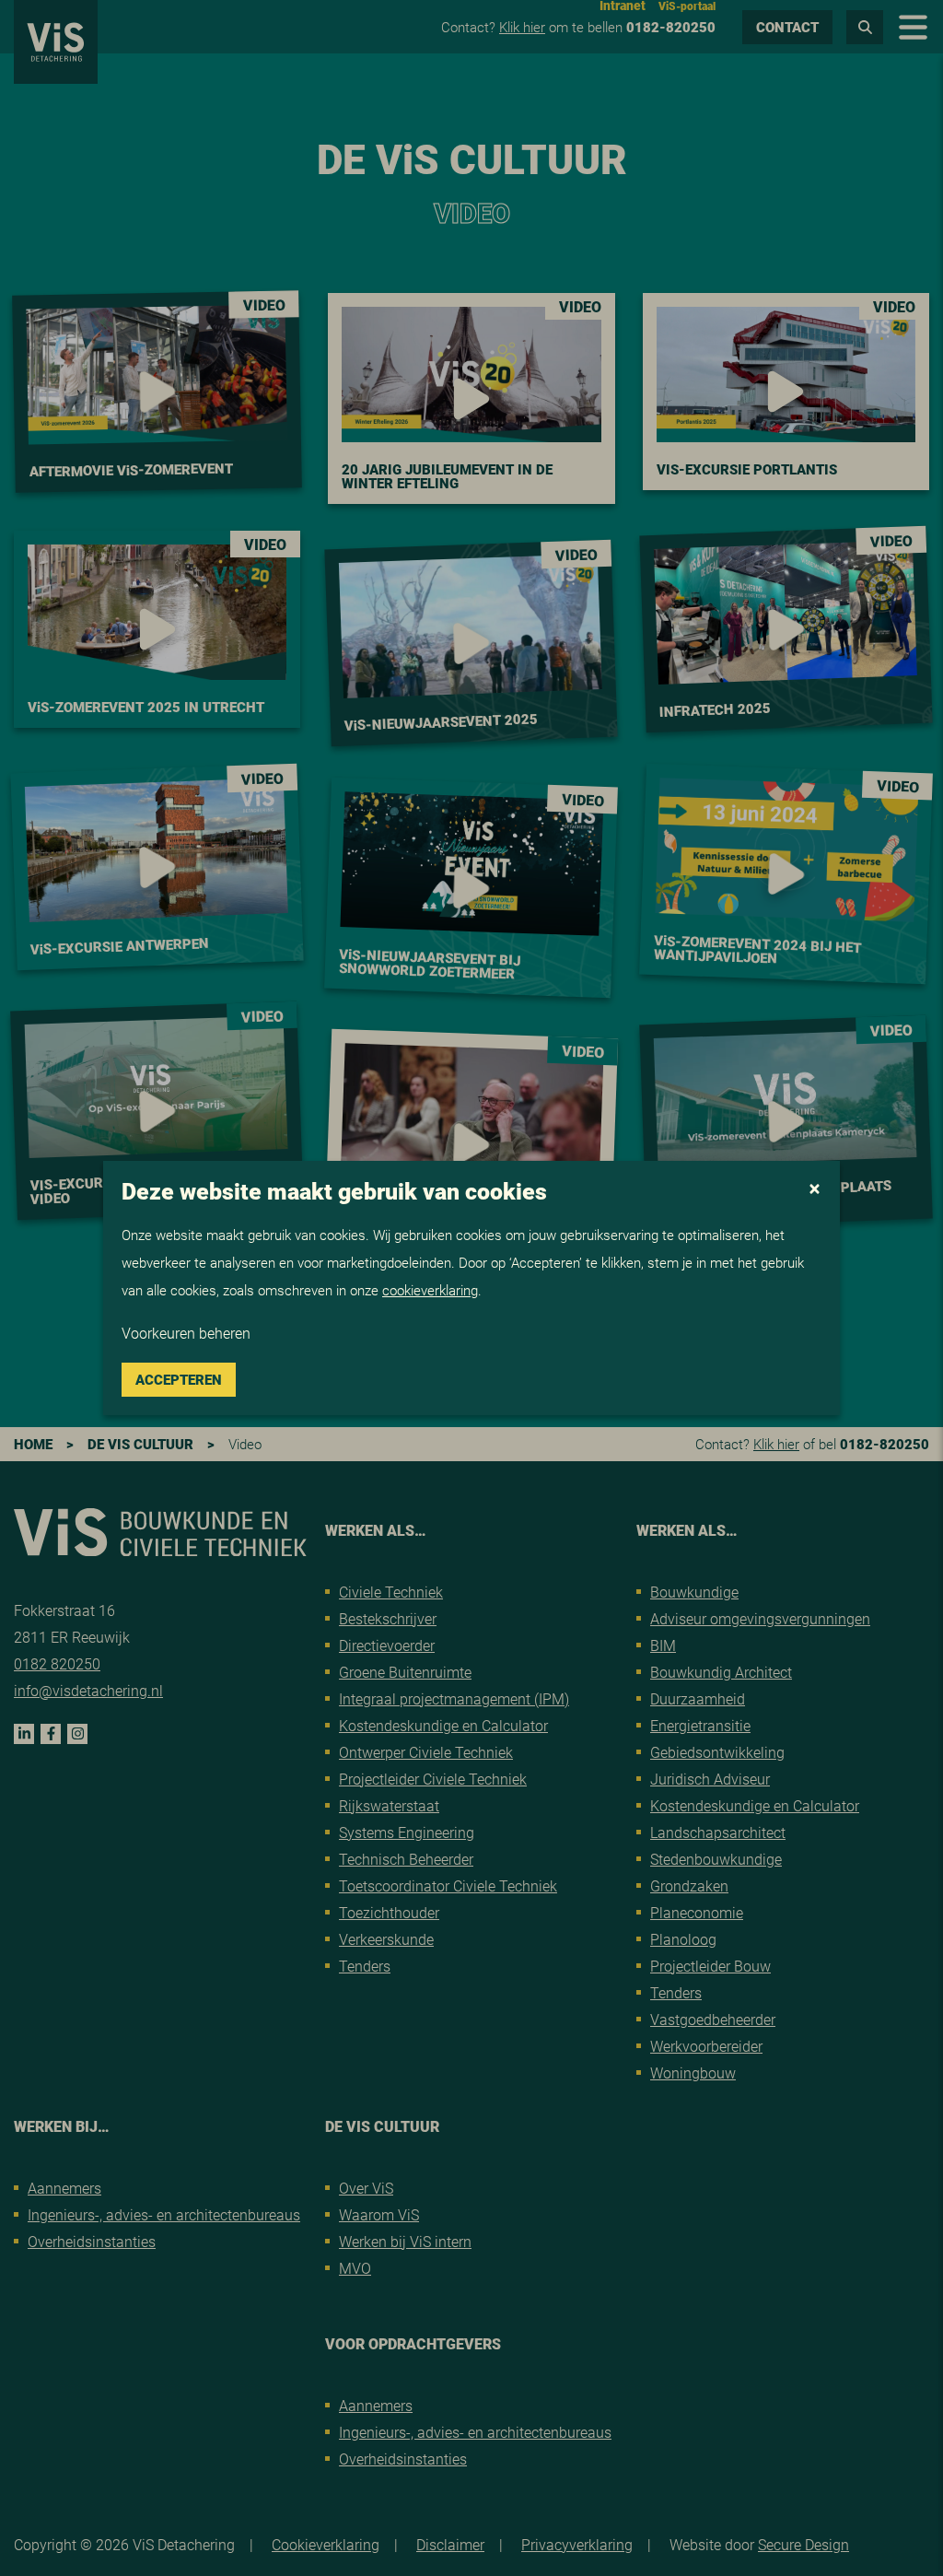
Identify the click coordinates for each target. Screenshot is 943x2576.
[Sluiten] (815, 1190)
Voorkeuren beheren (186, 1333)
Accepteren (179, 1379)
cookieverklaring (430, 1290)
